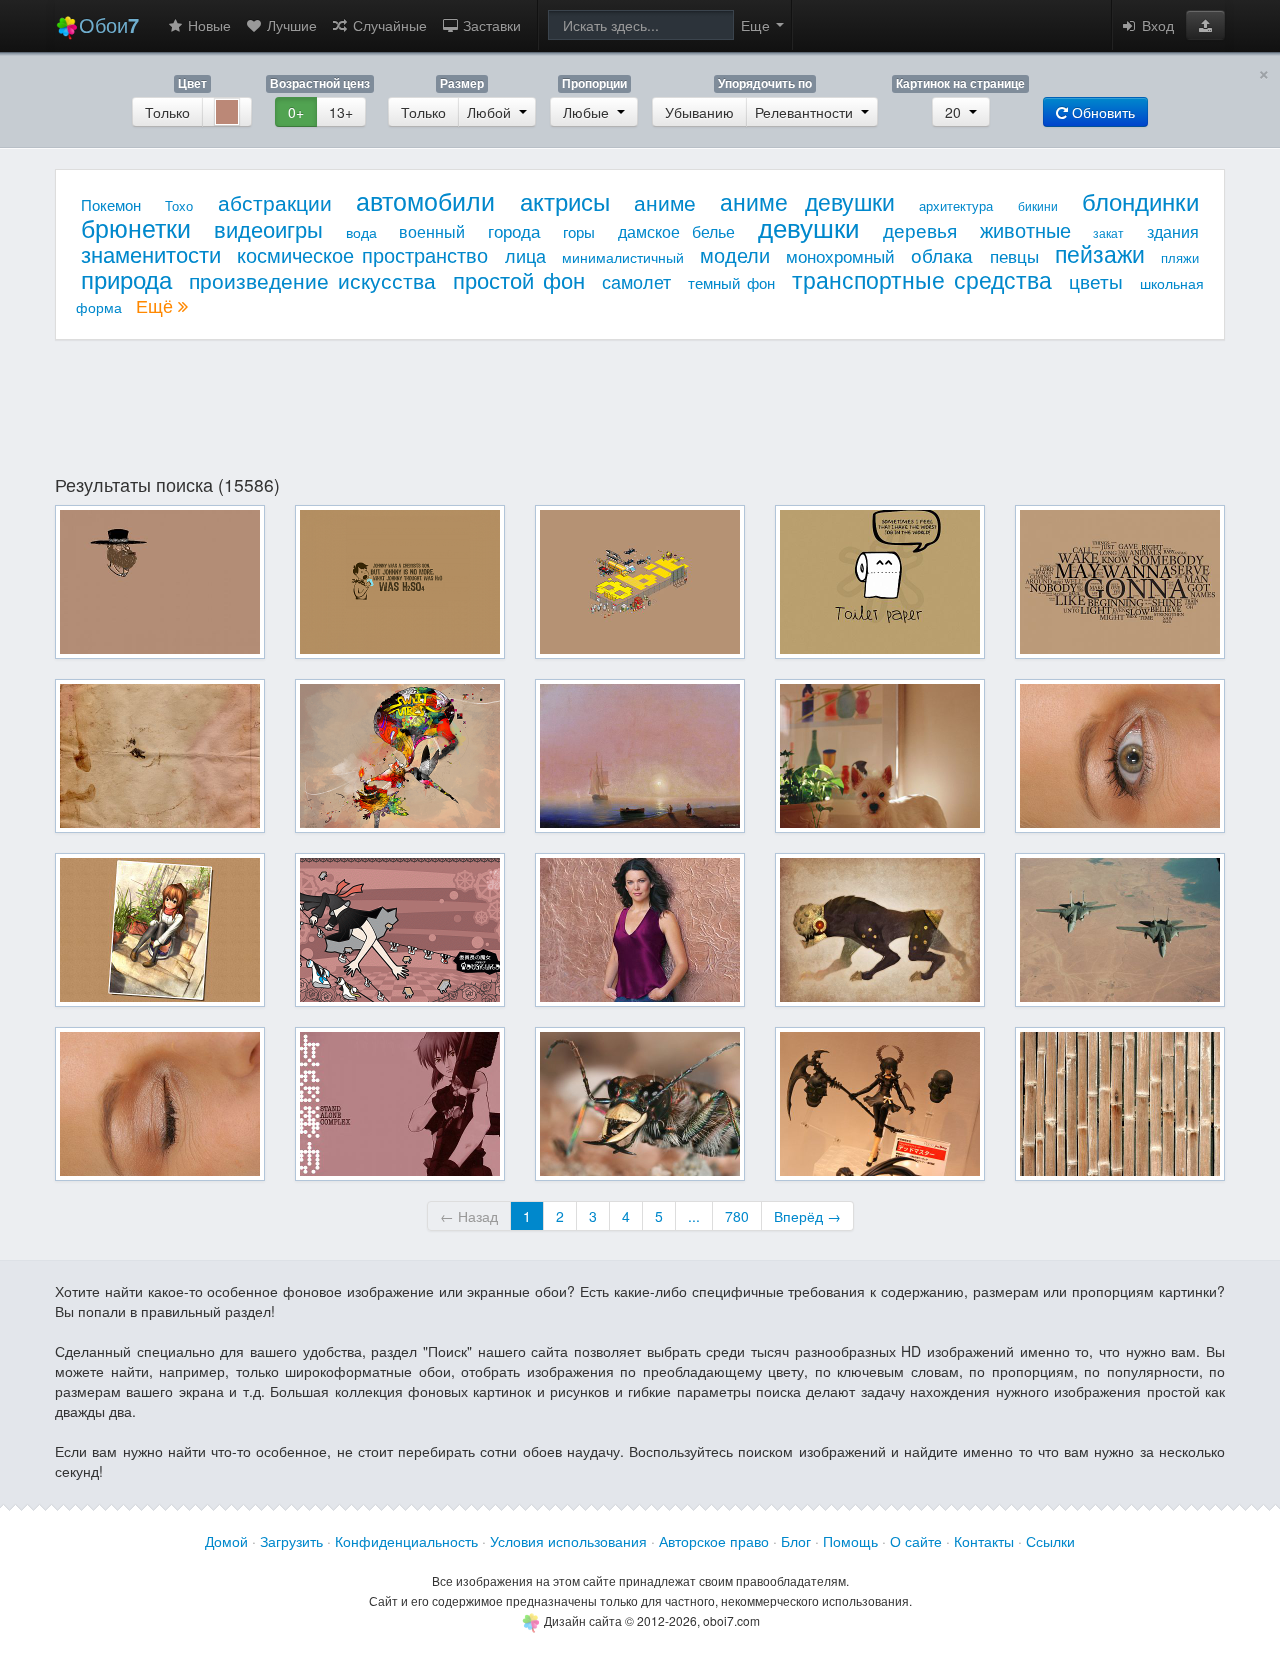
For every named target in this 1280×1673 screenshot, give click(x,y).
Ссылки (1050, 1541)
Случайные (388, 25)
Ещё (157, 305)
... (694, 1216)
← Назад (469, 1216)
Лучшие (290, 25)
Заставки (490, 25)
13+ (341, 112)
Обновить (1101, 112)
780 (737, 1216)
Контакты (984, 1541)
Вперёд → (807, 1216)
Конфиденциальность (406, 1541)
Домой (226, 1541)
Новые (207, 25)
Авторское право (714, 1541)
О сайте (916, 1541)
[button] (1205, 25)
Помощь (850, 1541)
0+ (296, 112)
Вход (1156, 25)
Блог (796, 1541)
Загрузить (291, 1541)
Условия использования (568, 1541)
